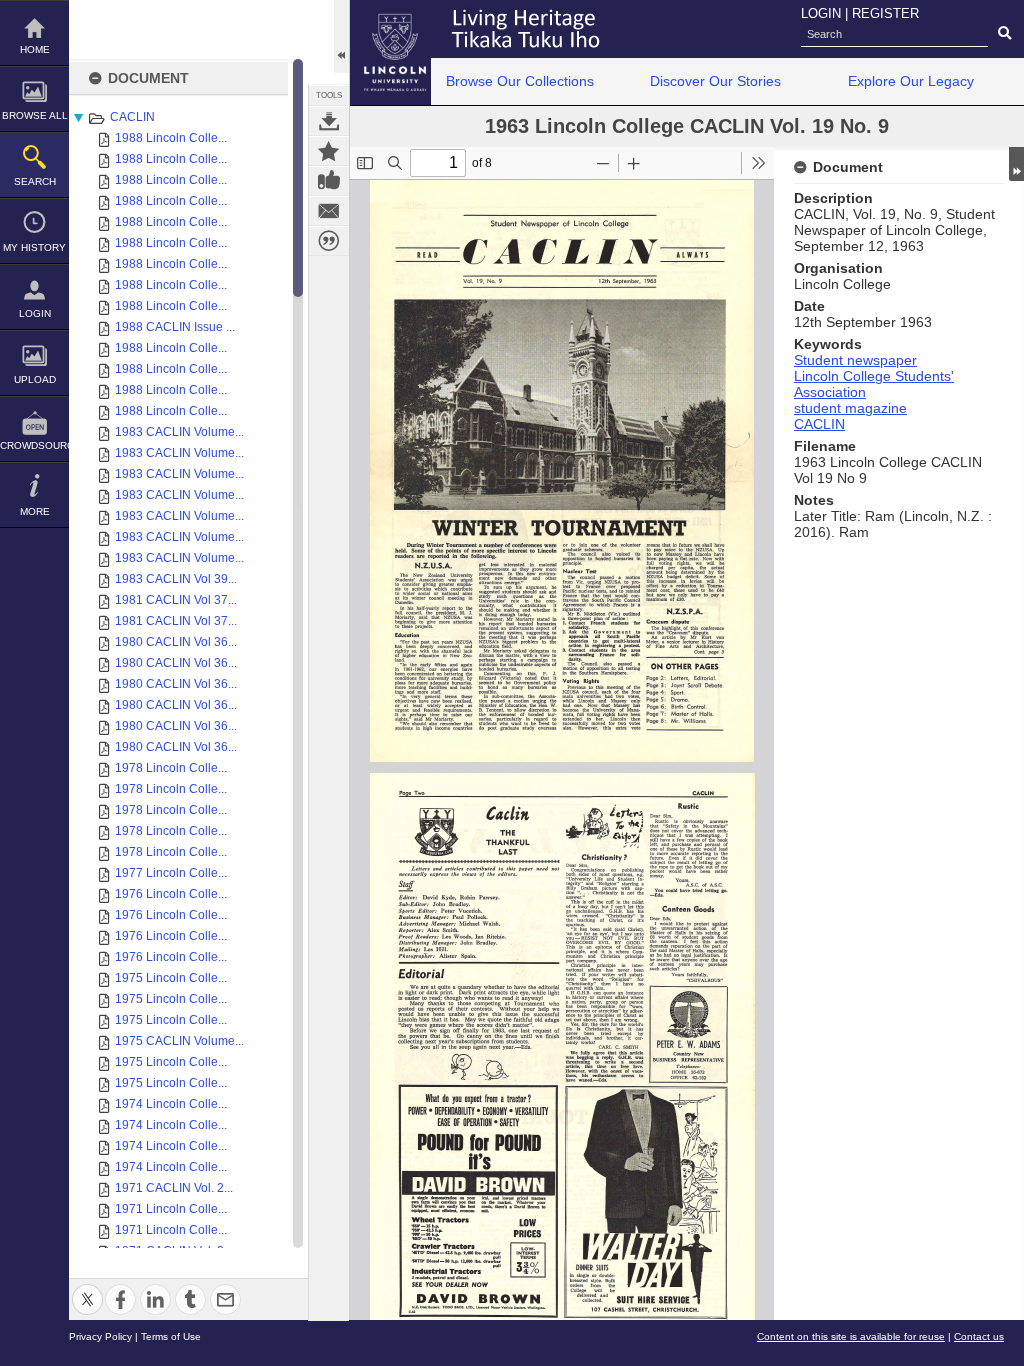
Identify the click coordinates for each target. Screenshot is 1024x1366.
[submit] (1004, 34)
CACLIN (132, 117)
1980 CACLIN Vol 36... (176, 642)
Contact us (979, 1336)
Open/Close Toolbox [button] (341, 36)
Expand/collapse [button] (1016, 164)
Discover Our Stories (715, 81)
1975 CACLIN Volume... (179, 1041)
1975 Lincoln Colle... (171, 978)
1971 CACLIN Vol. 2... (174, 1188)
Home (35, 49)
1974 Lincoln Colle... (171, 1104)
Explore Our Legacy (911, 81)
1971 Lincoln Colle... (171, 1209)
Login (35, 313)
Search (35, 181)
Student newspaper (855, 360)
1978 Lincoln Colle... (171, 768)
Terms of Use (171, 1336)
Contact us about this (329, 211)
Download (329, 121)
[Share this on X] (87, 1287)
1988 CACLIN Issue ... (175, 327)
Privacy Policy (100, 1336)
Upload (35, 379)
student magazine (850, 408)
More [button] (35, 511)
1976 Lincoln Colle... (171, 894)
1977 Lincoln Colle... (171, 873)
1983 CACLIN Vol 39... (176, 579)
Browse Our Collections (520, 81)
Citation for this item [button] (329, 241)
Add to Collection (329, 151)
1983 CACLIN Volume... (179, 432)
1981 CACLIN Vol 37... (176, 600)
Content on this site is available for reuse (851, 1336)
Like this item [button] (329, 181)
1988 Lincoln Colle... (171, 138)
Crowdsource (34, 445)
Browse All (35, 115)
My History (34, 247)
